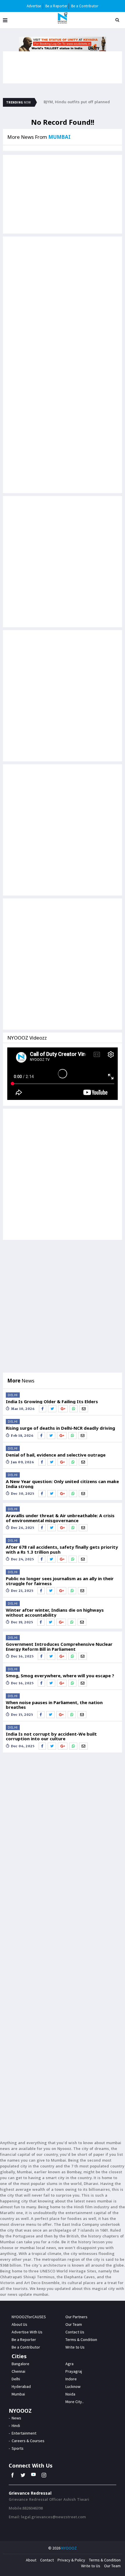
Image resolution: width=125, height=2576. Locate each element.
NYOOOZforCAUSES (29, 2317)
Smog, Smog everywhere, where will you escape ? (60, 1676)
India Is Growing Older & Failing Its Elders (52, 1402)
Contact (47, 2560)
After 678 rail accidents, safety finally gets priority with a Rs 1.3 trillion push (62, 1549)
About (31, 2560)
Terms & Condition (105, 2560)
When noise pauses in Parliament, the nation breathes (54, 1705)
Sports (18, 2448)
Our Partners (76, 2317)
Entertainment (24, 2433)
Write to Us (91, 2566)
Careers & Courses (28, 2441)
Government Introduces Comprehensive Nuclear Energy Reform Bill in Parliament (59, 1647)
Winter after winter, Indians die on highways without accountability (55, 1612)
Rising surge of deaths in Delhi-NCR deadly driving (60, 1428)
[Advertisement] (63, 302)
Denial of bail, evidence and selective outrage (56, 1455)
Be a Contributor (85, 6)
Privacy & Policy (71, 2560)
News (16, 2418)
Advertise (34, 6)
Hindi (16, 2426)
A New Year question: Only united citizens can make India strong (62, 1484)
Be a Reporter (56, 6)
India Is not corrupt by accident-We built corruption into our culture (51, 1736)
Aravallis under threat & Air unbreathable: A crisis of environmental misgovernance (60, 1518)
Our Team (74, 2324)
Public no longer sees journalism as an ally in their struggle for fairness (60, 1581)
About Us (19, 2324)
